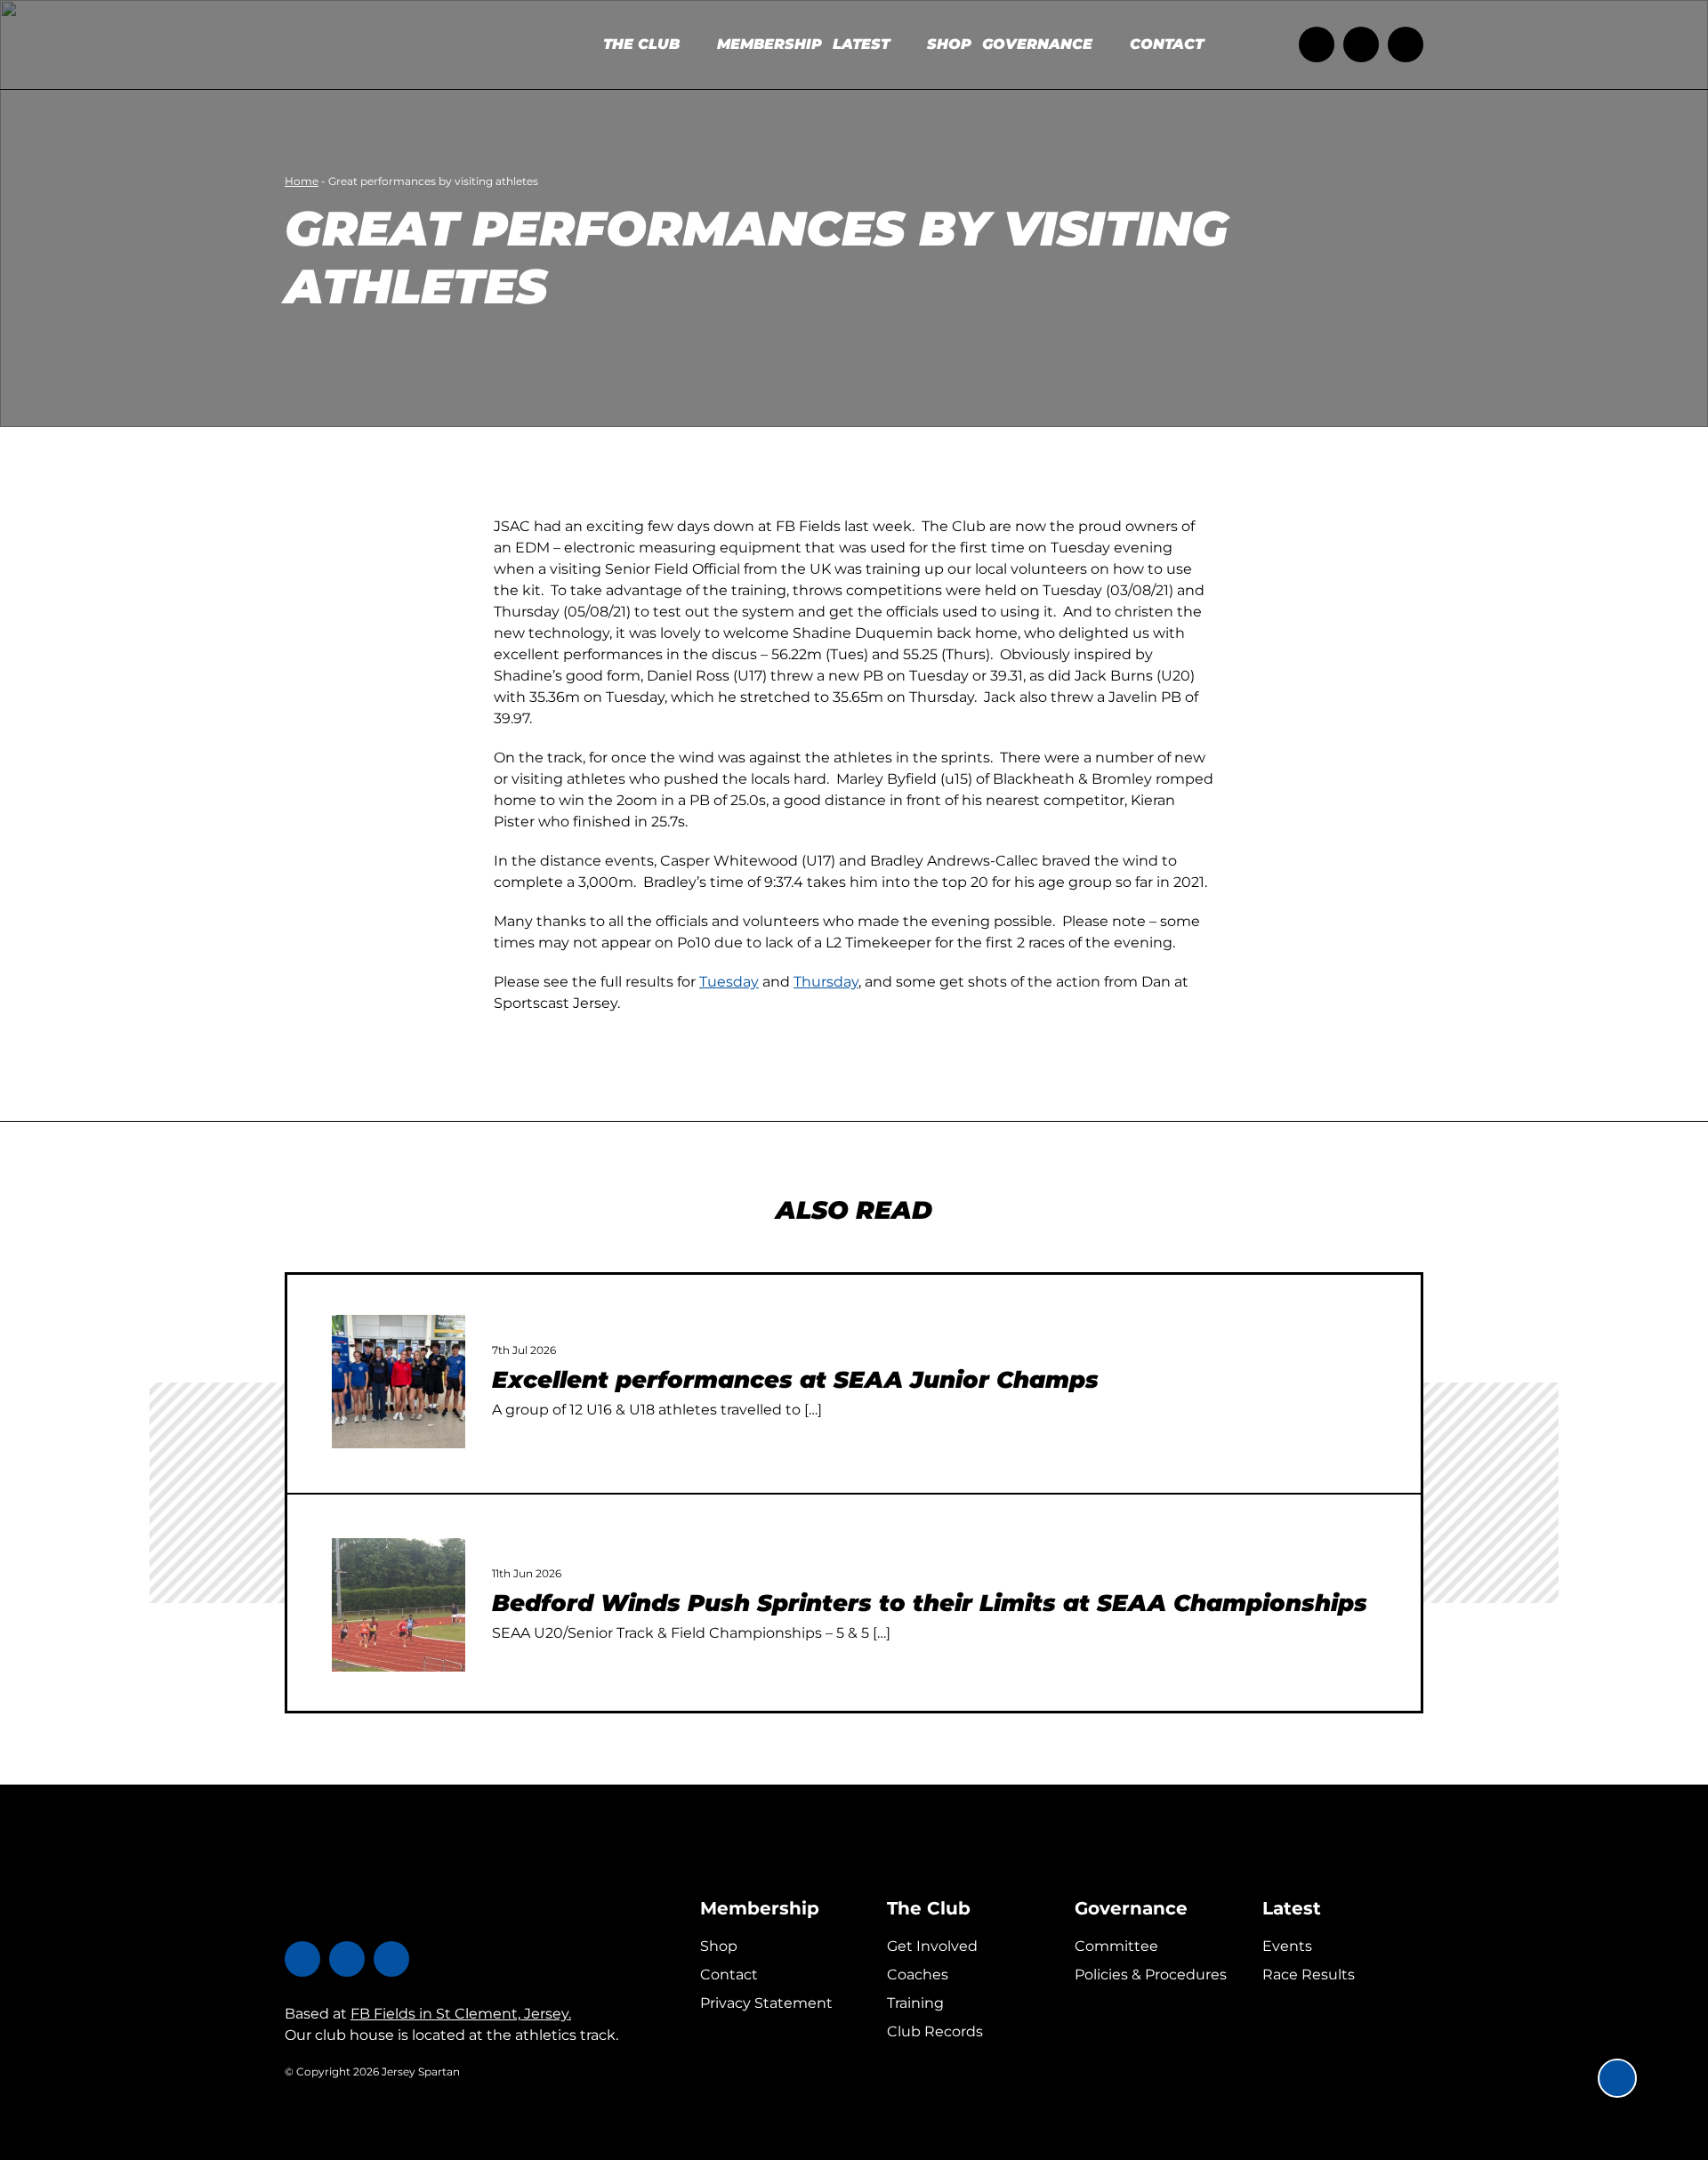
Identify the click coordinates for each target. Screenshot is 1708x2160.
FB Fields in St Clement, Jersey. (461, 2014)
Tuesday (729, 982)
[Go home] (396, 44)
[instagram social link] (1406, 44)
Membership (760, 1908)
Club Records (935, 2031)
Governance (1131, 1908)
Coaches (918, 1975)
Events (1287, 1946)
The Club (929, 1908)
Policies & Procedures (1151, 1975)
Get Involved (932, 1946)
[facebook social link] (1361, 44)
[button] (1617, 2078)
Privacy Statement (766, 2003)
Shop (719, 1946)
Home (302, 181)
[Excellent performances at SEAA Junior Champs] (399, 1382)
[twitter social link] (1317, 44)
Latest (1292, 1908)
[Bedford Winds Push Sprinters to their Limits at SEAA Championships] (399, 1605)
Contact (729, 1975)
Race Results (1309, 1975)
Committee (1116, 1946)
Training (915, 2003)
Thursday (826, 982)
